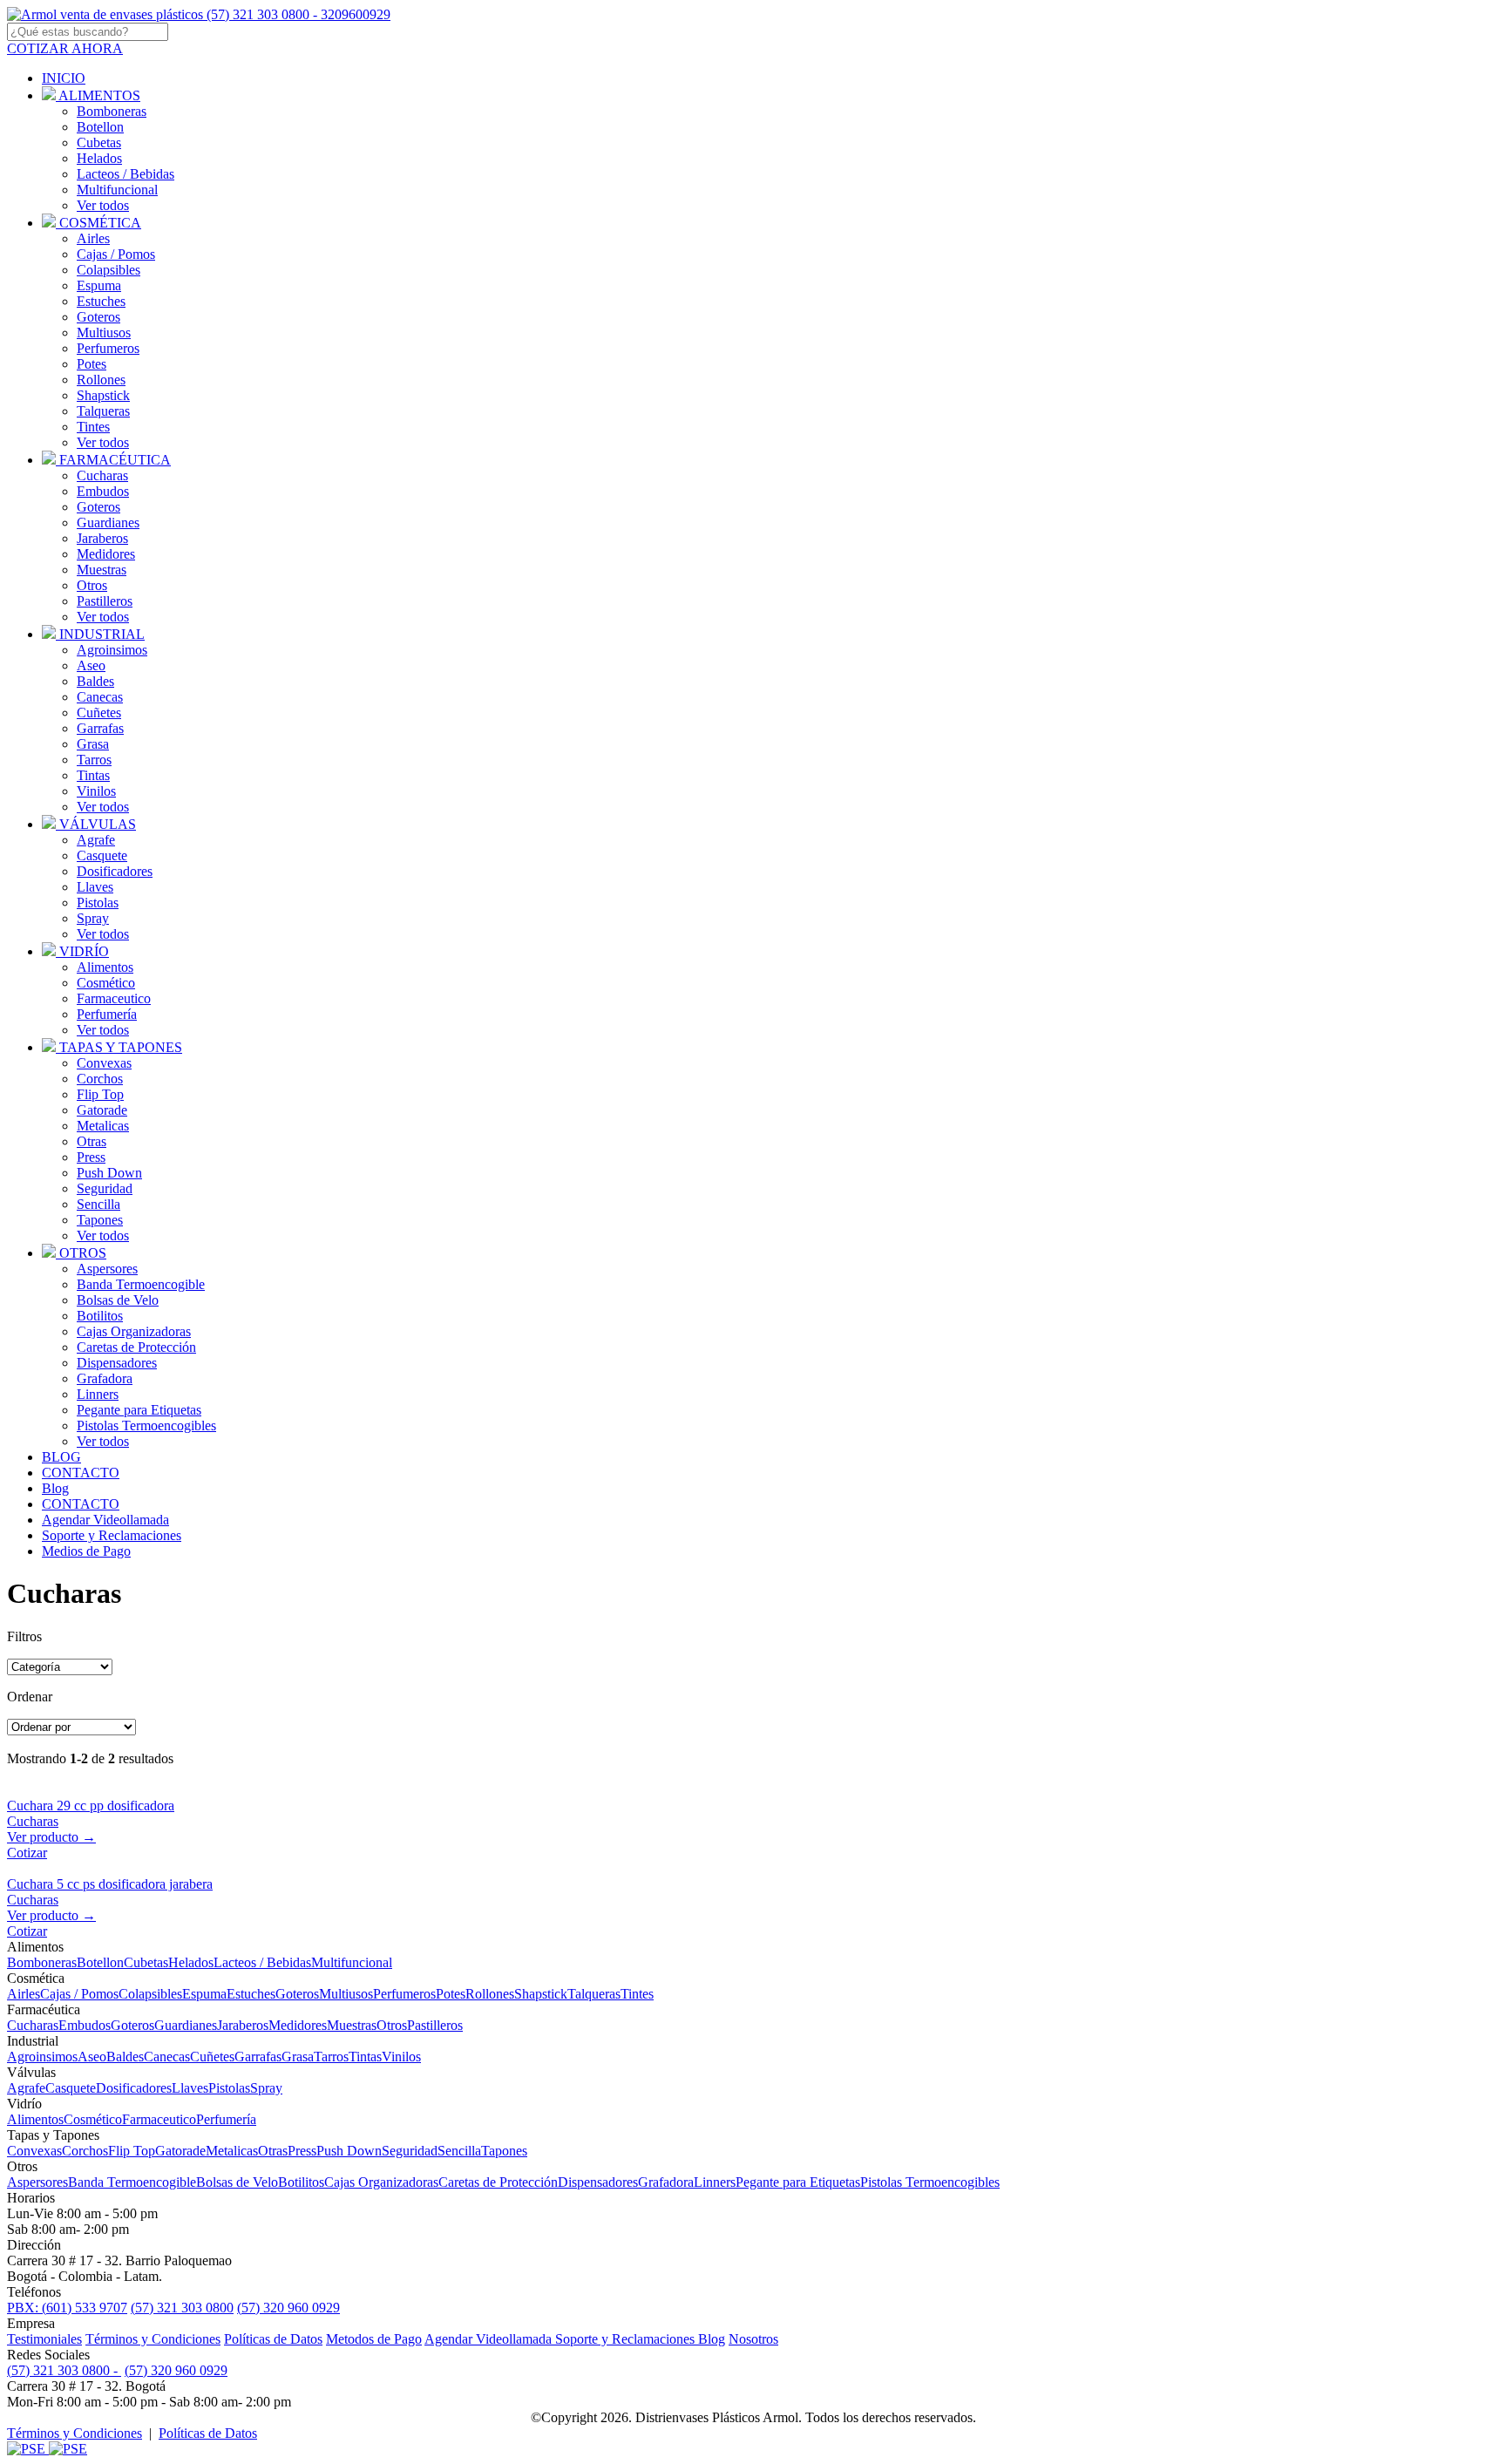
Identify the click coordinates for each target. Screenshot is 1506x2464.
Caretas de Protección (136, 1347)
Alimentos (105, 967)
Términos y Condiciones (153, 2339)
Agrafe (96, 840)
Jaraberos (102, 538)
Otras (92, 1141)
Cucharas (102, 475)
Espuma (99, 285)
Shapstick (103, 395)
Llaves (95, 887)
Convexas (104, 1063)
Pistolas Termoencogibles (146, 1425)
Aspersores (107, 1269)
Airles (93, 238)
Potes (92, 364)
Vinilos (96, 791)
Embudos (103, 491)
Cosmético (106, 983)
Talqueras (103, 411)
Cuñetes (99, 713)
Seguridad (105, 1188)
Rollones (101, 380)
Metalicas (103, 1126)
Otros (92, 585)
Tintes (93, 427)
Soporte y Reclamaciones (627, 2339)
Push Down (109, 1173)
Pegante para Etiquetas (139, 1410)
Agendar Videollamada (490, 2339)
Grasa (93, 744)
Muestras (102, 570)
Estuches (101, 301)
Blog (712, 2339)
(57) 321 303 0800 (182, 2308)
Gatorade (102, 1110)
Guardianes (108, 523)
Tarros (94, 760)
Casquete (102, 855)
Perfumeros (108, 348)
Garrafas (100, 728)
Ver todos (103, 205)
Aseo (91, 665)
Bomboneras (112, 111)
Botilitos (100, 1316)
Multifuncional (117, 190)
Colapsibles (109, 270)
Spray (93, 918)
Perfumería (107, 1014)
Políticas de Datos (273, 2339)
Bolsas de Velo (118, 1300)
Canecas (100, 697)
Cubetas (99, 143)
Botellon (100, 127)
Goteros (98, 317)
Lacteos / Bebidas (125, 174)
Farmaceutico (114, 998)
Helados (99, 158)
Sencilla (98, 1204)
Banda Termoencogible (141, 1284)
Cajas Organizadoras (134, 1331)
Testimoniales (44, 2339)
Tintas (93, 775)
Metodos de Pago (374, 2339)
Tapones (100, 1220)
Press (91, 1157)
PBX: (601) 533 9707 (67, 2308)
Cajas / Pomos (116, 254)
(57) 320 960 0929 (288, 2308)
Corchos (100, 1079)
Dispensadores (117, 1363)
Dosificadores (115, 871)
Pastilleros (105, 601)
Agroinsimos (112, 650)
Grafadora (105, 1378)
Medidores (106, 554)
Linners (98, 1394)
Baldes (95, 681)
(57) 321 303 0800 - (64, 2370)
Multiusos (104, 333)
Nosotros (753, 2339)
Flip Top (100, 1094)
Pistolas (98, 903)
